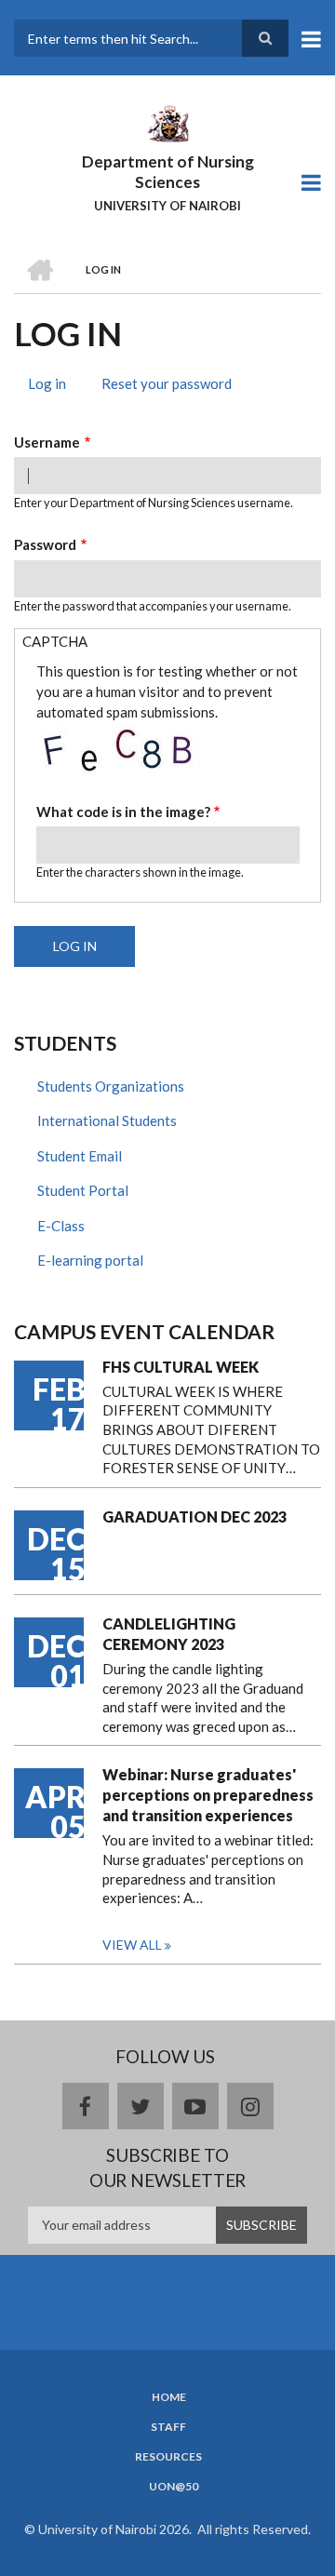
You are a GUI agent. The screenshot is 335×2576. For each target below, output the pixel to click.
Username (47, 442)
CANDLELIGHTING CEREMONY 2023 (169, 1634)
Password (45, 544)
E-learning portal (90, 1260)
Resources (168, 2457)
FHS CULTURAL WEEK (181, 1367)
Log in (54, 386)
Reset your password (167, 383)
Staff (168, 2427)
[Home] (167, 122)
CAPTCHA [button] (55, 641)
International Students (107, 1120)
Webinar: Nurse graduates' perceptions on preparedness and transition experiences (208, 1795)
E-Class (61, 1226)
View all (132, 1945)
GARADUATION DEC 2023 (194, 1516)
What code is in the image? (123, 812)
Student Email (80, 1156)
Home (169, 2397)
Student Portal (83, 1190)
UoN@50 (174, 2487)
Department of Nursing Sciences (168, 172)
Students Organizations (111, 1086)
